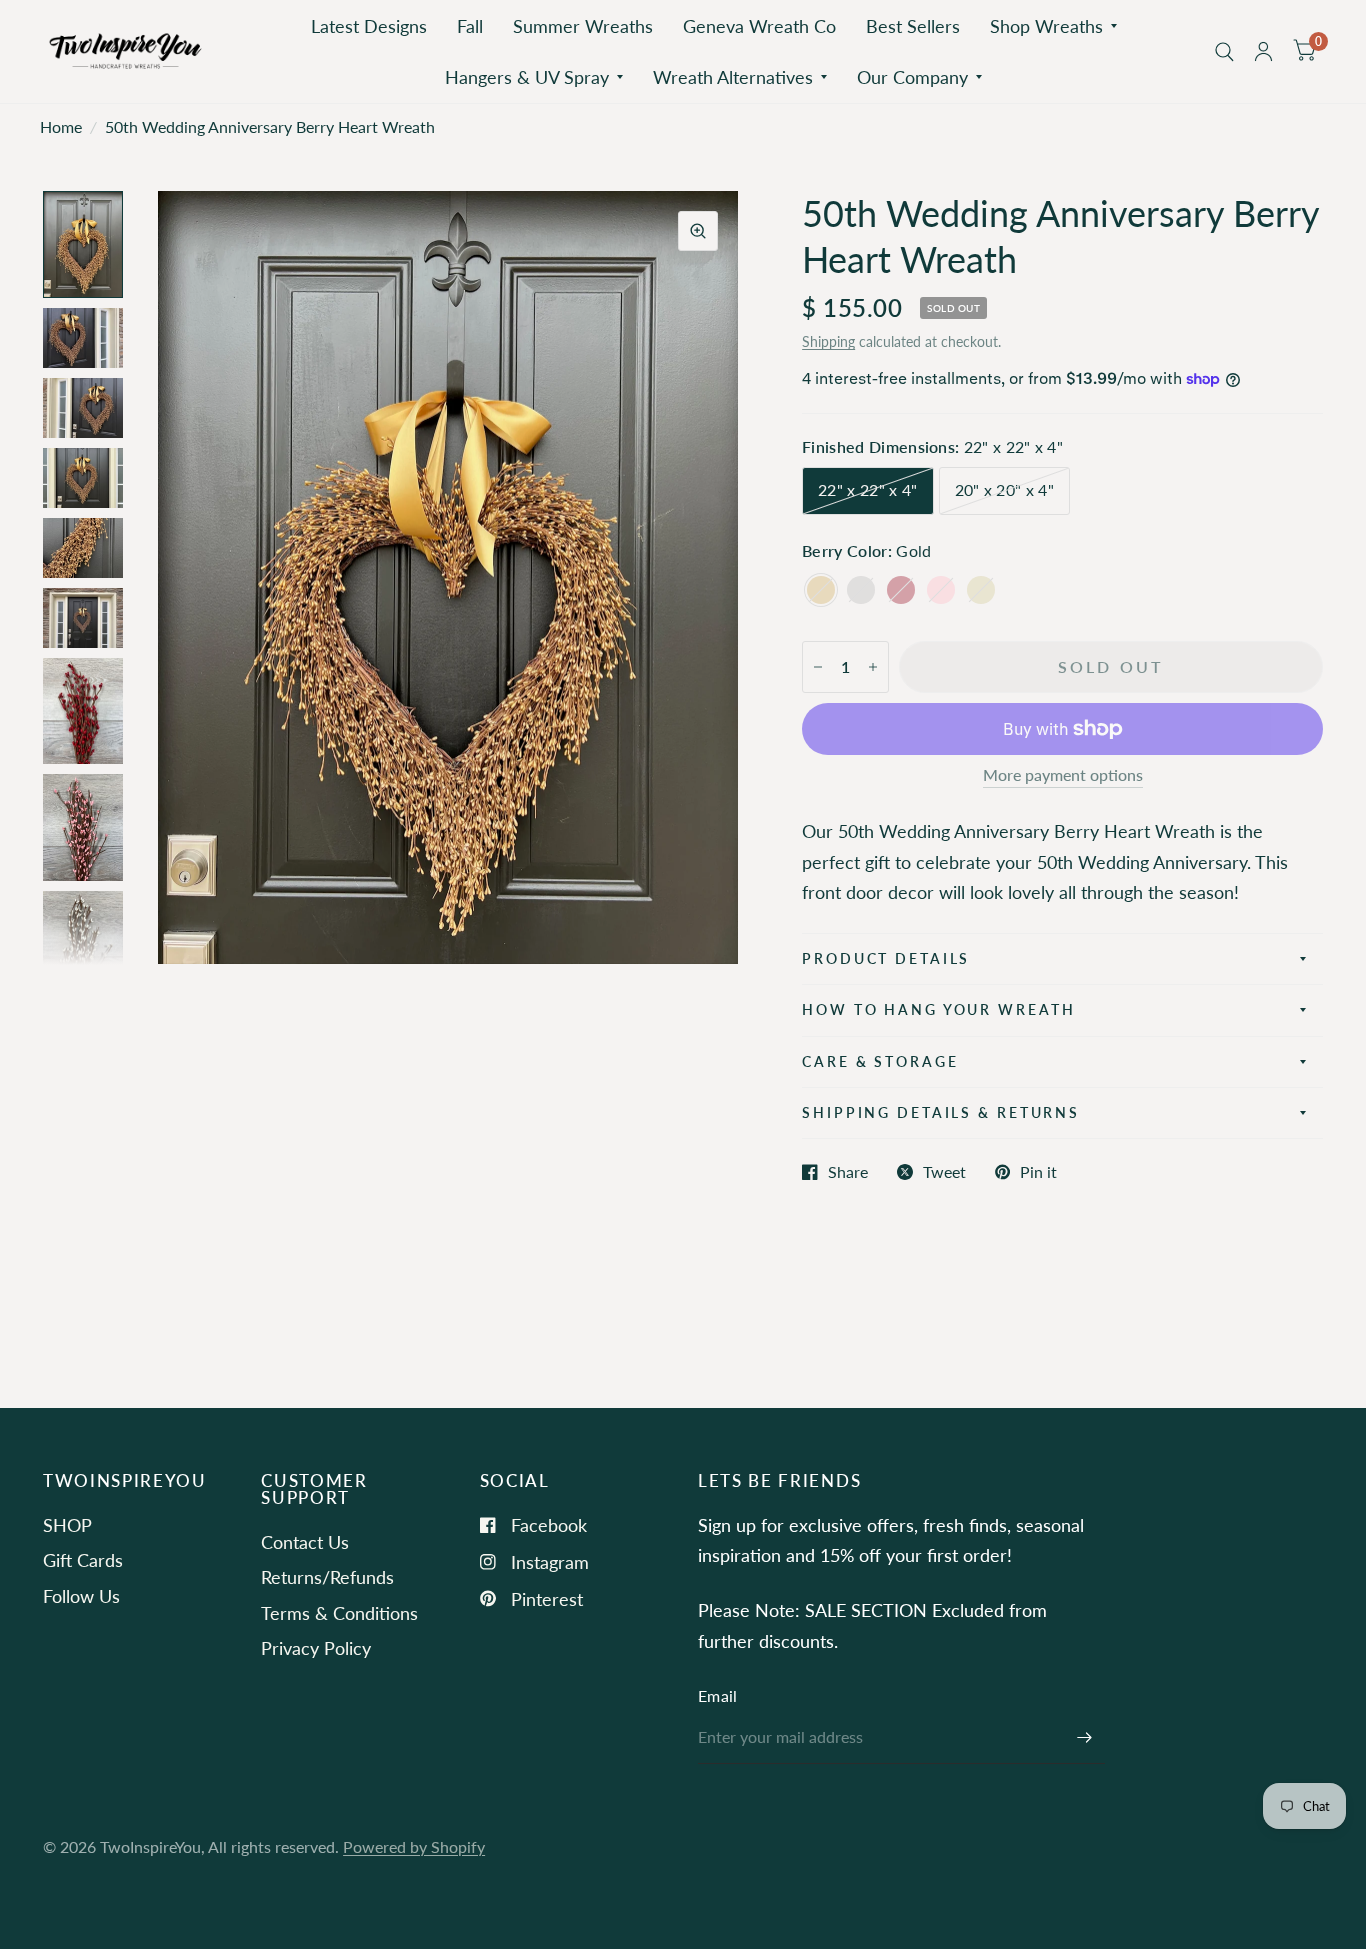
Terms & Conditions (339, 1613)
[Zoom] (698, 231)
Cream (981, 590)
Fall (470, 26)
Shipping (828, 341)
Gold (821, 590)
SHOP (67, 1525)
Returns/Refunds (327, 1577)
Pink (941, 590)
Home (61, 127)
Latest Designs (369, 26)
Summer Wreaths (583, 26)
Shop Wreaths (1046, 26)
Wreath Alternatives (733, 77)
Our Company (912, 77)
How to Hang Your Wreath (938, 1009)
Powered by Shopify (414, 1847)
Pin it (1038, 1172)
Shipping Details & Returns (941, 1112)
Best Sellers (913, 26)
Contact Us (305, 1542)
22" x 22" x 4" (867, 490)
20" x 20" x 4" (1004, 490)
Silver (861, 590)
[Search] (1224, 51)
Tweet (944, 1172)
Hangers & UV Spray (527, 77)
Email (718, 1696)
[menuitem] (369, 26)
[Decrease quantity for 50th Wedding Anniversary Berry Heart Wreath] (818, 667)
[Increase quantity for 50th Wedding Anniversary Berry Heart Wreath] (873, 667)
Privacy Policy (316, 1648)
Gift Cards (83, 1560)
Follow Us (81, 1596)
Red (901, 590)
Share (848, 1172)
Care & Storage (880, 1061)
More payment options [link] (1063, 775)
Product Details (886, 958)
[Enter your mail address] (1085, 1738)
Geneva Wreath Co (759, 26)
